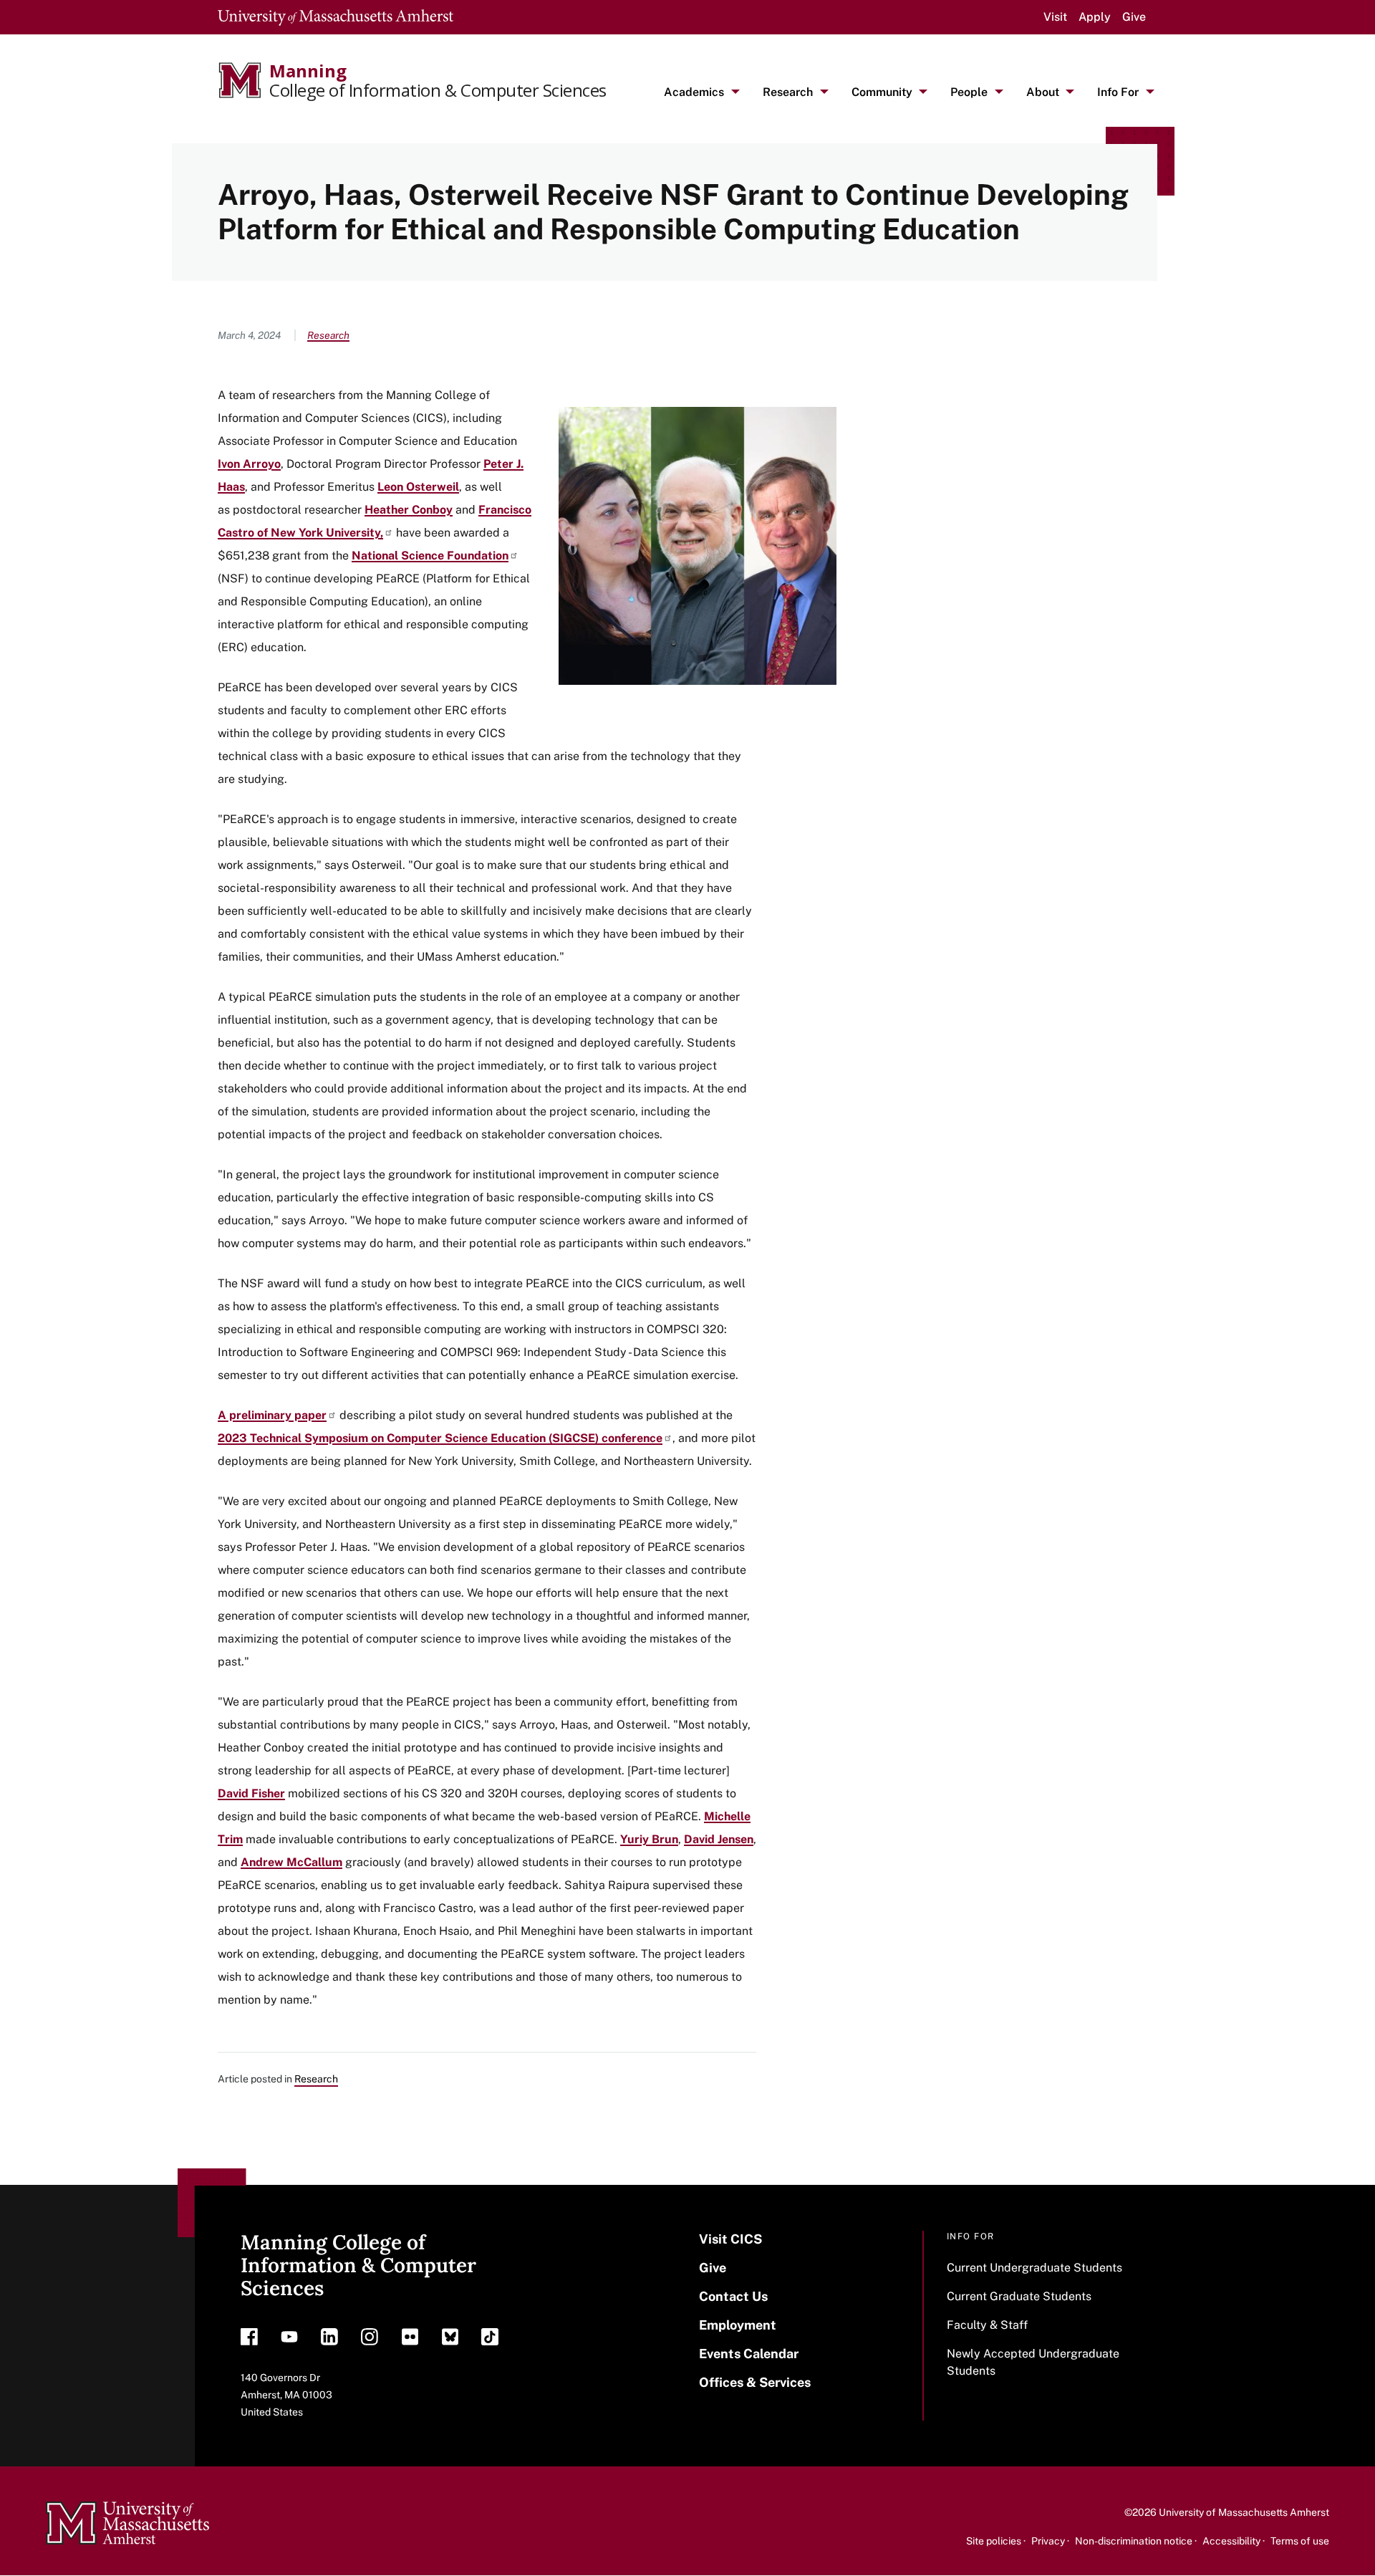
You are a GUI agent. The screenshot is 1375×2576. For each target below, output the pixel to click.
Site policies (994, 2541)
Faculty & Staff (987, 2325)
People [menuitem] (969, 92)
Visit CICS (730, 2239)
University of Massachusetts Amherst (1244, 2512)
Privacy (1048, 2541)
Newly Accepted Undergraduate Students (1033, 2362)
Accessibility (1231, 2541)
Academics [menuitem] (694, 92)
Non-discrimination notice (1134, 2541)
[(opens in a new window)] (249, 2340)
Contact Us (733, 2296)
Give (1134, 17)
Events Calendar (749, 2354)
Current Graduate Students (1019, 2296)
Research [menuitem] (788, 92)
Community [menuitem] (882, 92)
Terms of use (1300, 2541)
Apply (1095, 17)
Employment (738, 2325)
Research (328, 335)
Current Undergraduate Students (1034, 2268)
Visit (1055, 17)
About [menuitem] (1043, 92)
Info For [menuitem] (1118, 92)
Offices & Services (755, 2382)
